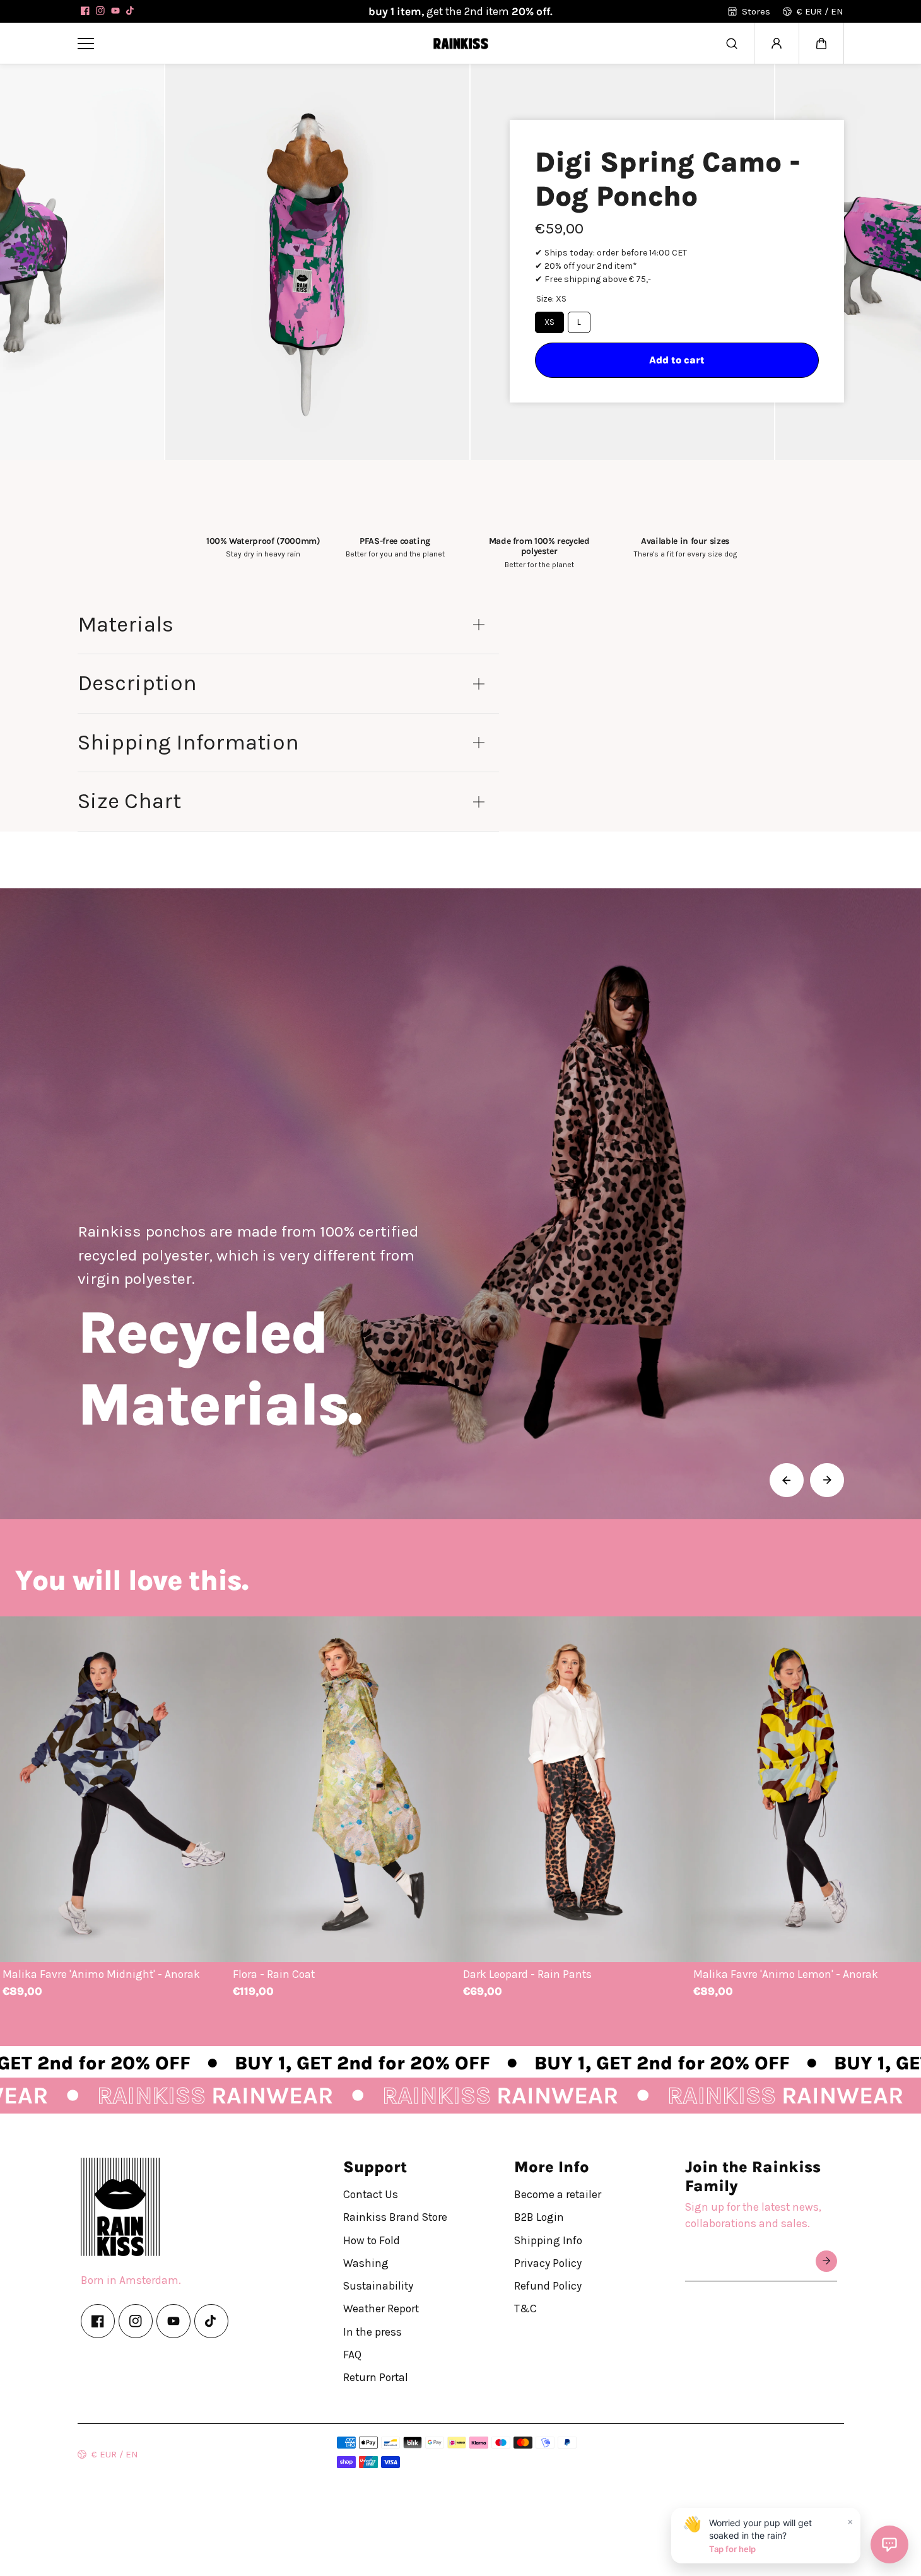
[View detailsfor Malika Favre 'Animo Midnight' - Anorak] (115, 1789)
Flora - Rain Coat (274, 1973)
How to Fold (372, 2240)
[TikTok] (131, 11)
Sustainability (378, 2286)
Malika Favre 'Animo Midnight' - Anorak (101, 1973)
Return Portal (376, 2377)
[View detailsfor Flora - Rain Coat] (345, 1789)
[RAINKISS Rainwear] (460, 43)
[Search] (732, 44)
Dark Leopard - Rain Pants (527, 1973)
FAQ (352, 2354)
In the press (373, 2331)
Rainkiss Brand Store (395, 2217)
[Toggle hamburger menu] (246, 43)
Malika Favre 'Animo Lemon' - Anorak (786, 1973)
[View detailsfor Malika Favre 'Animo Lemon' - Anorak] (806, 1789)
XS (549, 322)
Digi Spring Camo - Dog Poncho (668, 179)
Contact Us (371, 2194)
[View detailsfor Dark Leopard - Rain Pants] (576, 1789)
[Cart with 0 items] (821, 44)
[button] (821, 44)
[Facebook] (85, 11)
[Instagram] (100, 11)
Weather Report (381, 2308)
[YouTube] (115, 11)
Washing (366, 2262)
